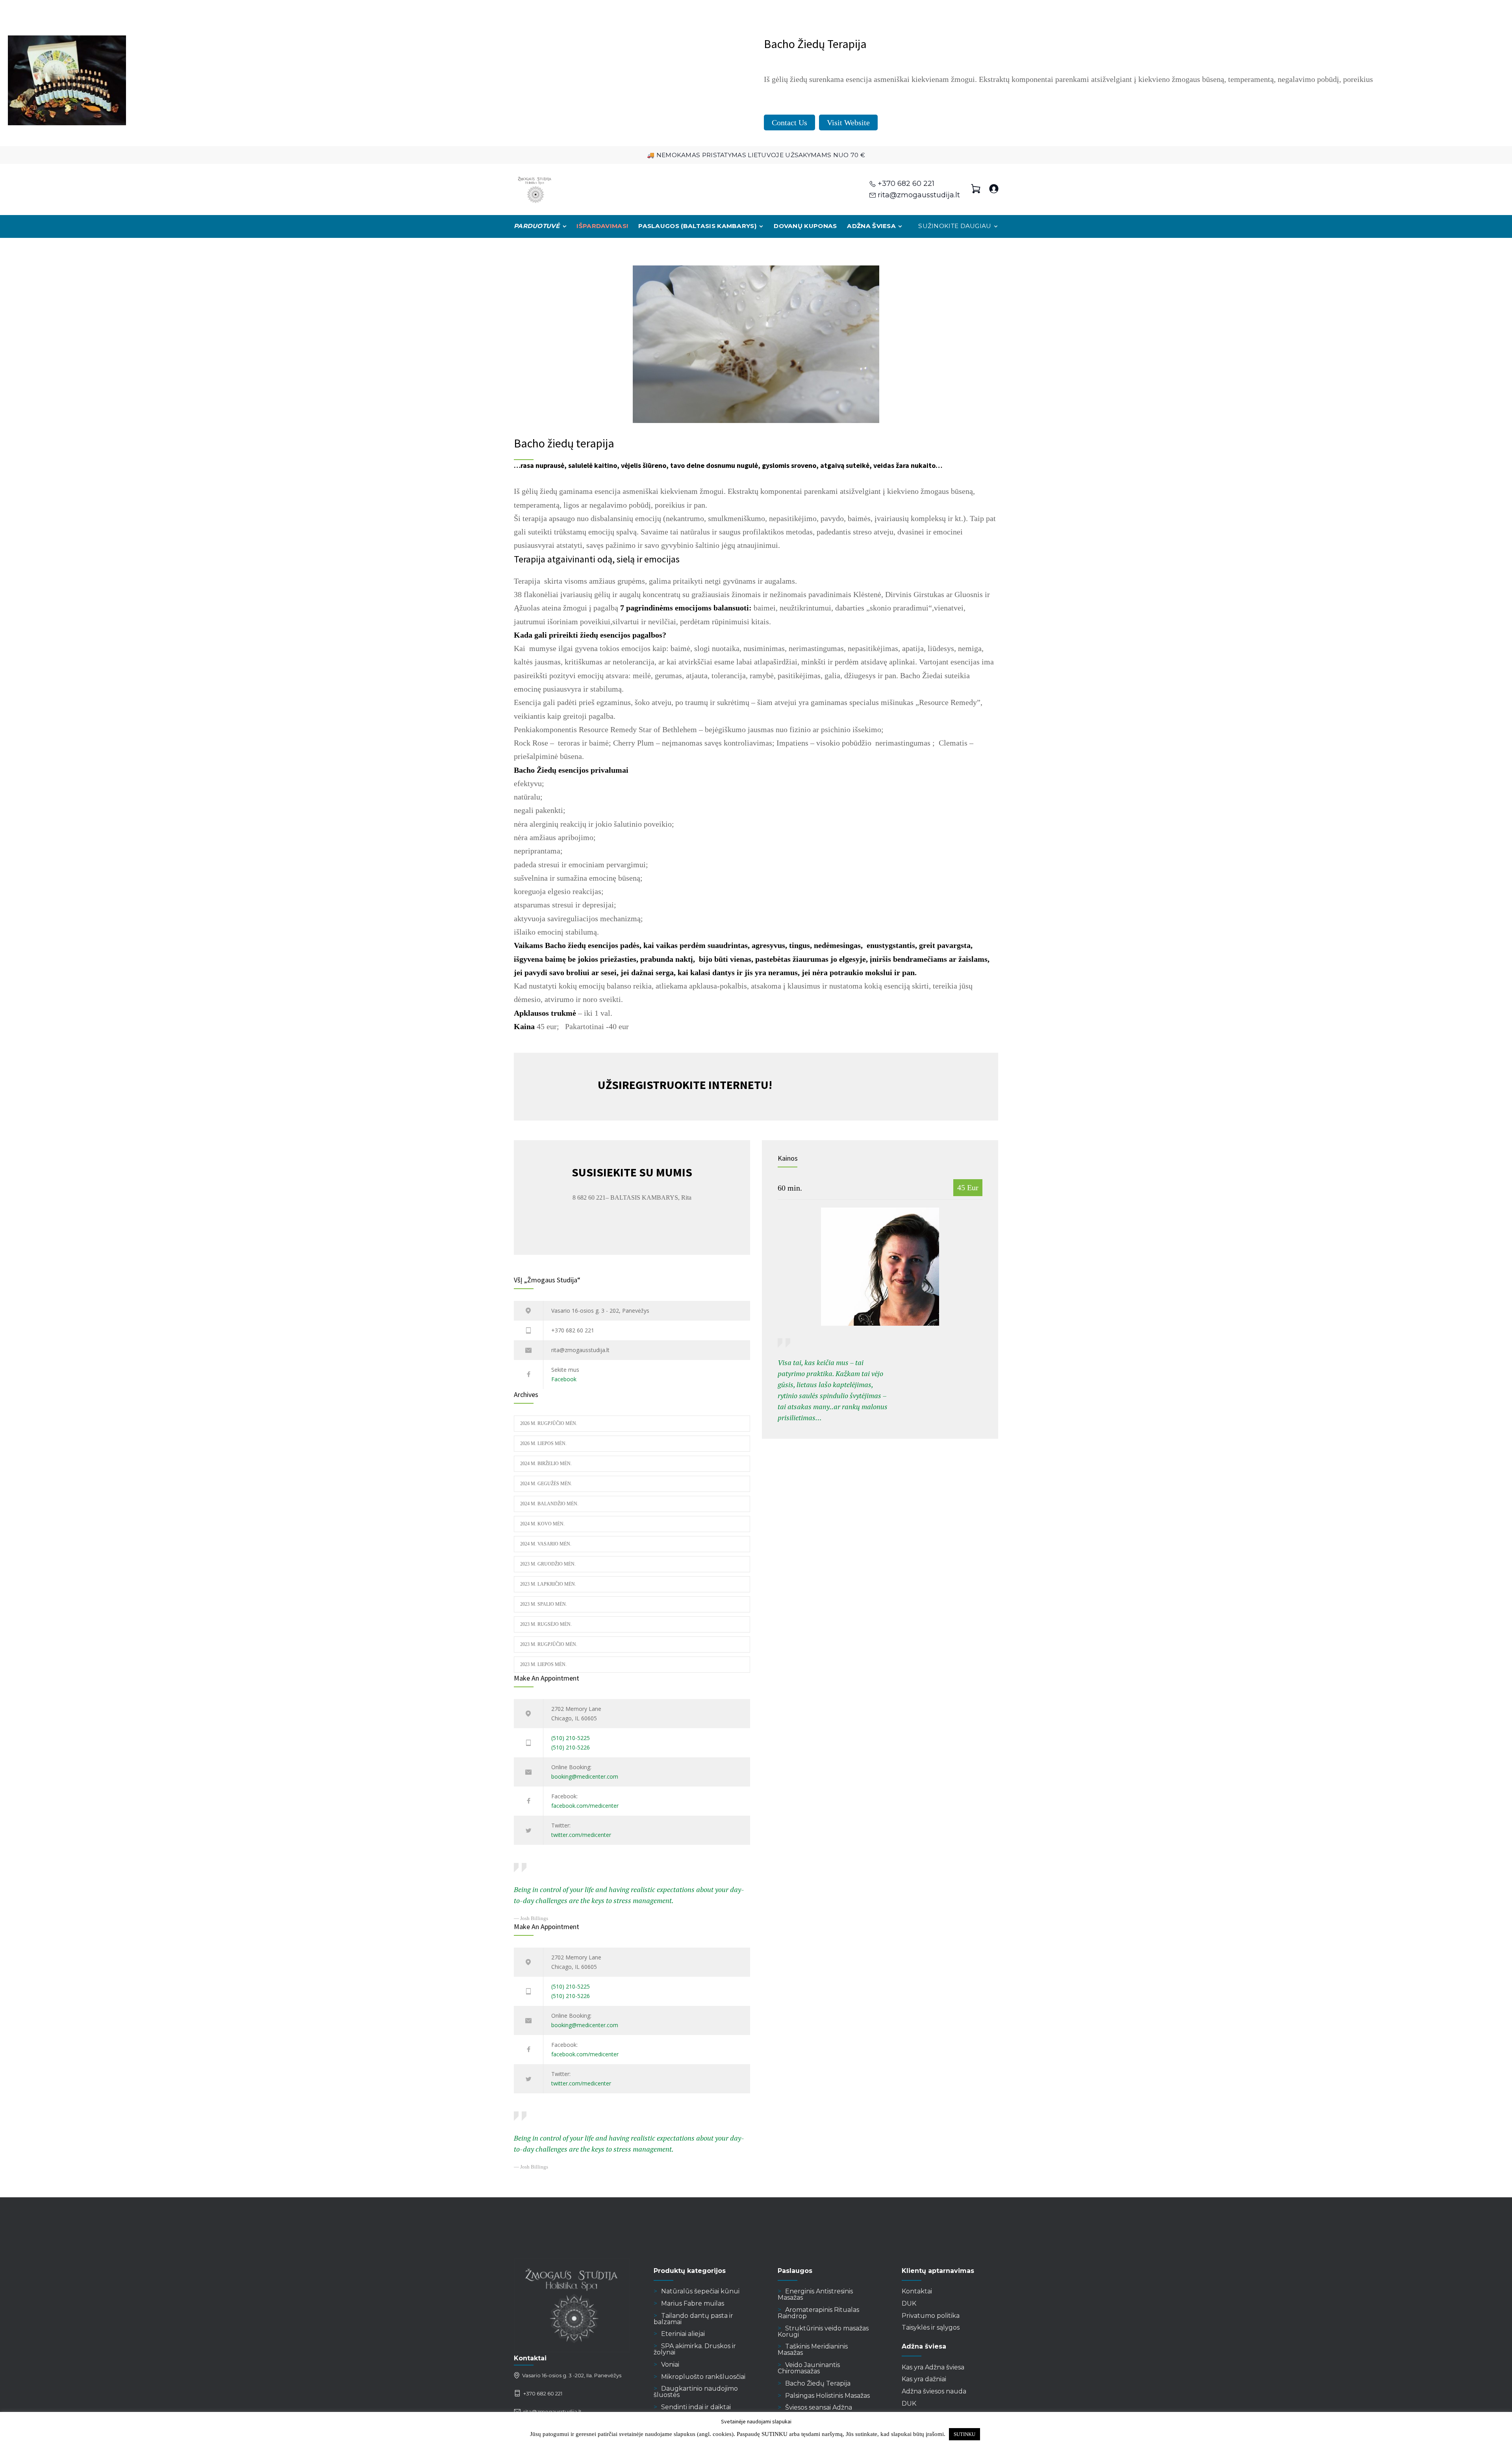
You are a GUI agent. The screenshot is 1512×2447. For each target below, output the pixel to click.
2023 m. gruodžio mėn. (548, 1564)
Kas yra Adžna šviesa (933, 2367)
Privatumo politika (931, 2316)
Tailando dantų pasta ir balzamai (693, 2319)
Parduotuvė (537, 226)
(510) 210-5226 (571, 1747)
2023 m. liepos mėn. (543, 1664)
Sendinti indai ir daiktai (696, 2407)
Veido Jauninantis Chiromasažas (809, 2368)
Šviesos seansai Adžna (819, 2407)
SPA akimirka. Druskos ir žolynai (695, 2349)
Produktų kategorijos (690, 2271)
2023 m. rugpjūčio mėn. (549, 1644)
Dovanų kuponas (805, 226)
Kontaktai (917, 2291)
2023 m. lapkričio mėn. (548, 1584)
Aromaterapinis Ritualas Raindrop (818, 2313)
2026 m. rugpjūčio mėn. (549, 1423)
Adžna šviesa (871, 226)
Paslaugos (795, 2271)
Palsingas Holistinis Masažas (827, 2396)
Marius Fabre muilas (693, 2303)
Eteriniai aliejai (683, 2334)
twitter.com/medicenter (581, 1835)
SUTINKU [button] (964, 2434)
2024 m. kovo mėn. (542, 1524)
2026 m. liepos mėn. (543, 1443)
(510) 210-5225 (571, 1738)
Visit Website (848, 122)
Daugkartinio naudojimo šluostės (696, 2392)
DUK (909, 2303)
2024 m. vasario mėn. (546, 1544)
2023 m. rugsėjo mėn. (546, 1624)
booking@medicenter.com (585, 1776)
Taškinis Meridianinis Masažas (813, 2350)
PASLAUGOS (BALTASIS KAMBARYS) (698, 226)
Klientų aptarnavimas (938, 2271)
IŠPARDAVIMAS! (602, 226)
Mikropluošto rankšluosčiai (703, 2377)
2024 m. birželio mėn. (546, 1464)
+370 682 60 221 (906, 184)
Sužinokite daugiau (955, 226)
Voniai (670, 2364)
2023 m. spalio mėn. (544, 1604)
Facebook (564, 1379)
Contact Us (789, 122)
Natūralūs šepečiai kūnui (700, 2291)
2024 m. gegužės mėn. (546, 1484)
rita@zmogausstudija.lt (919, 195)
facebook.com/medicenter (585, 1806)
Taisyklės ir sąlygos (931, 2327)
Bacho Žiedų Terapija (818, 2383)
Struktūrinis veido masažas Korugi (823, 2331)
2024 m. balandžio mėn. (549, 1504)
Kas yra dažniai (924, 2379)
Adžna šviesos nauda (934, 2391)
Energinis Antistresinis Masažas (815, 2294)
